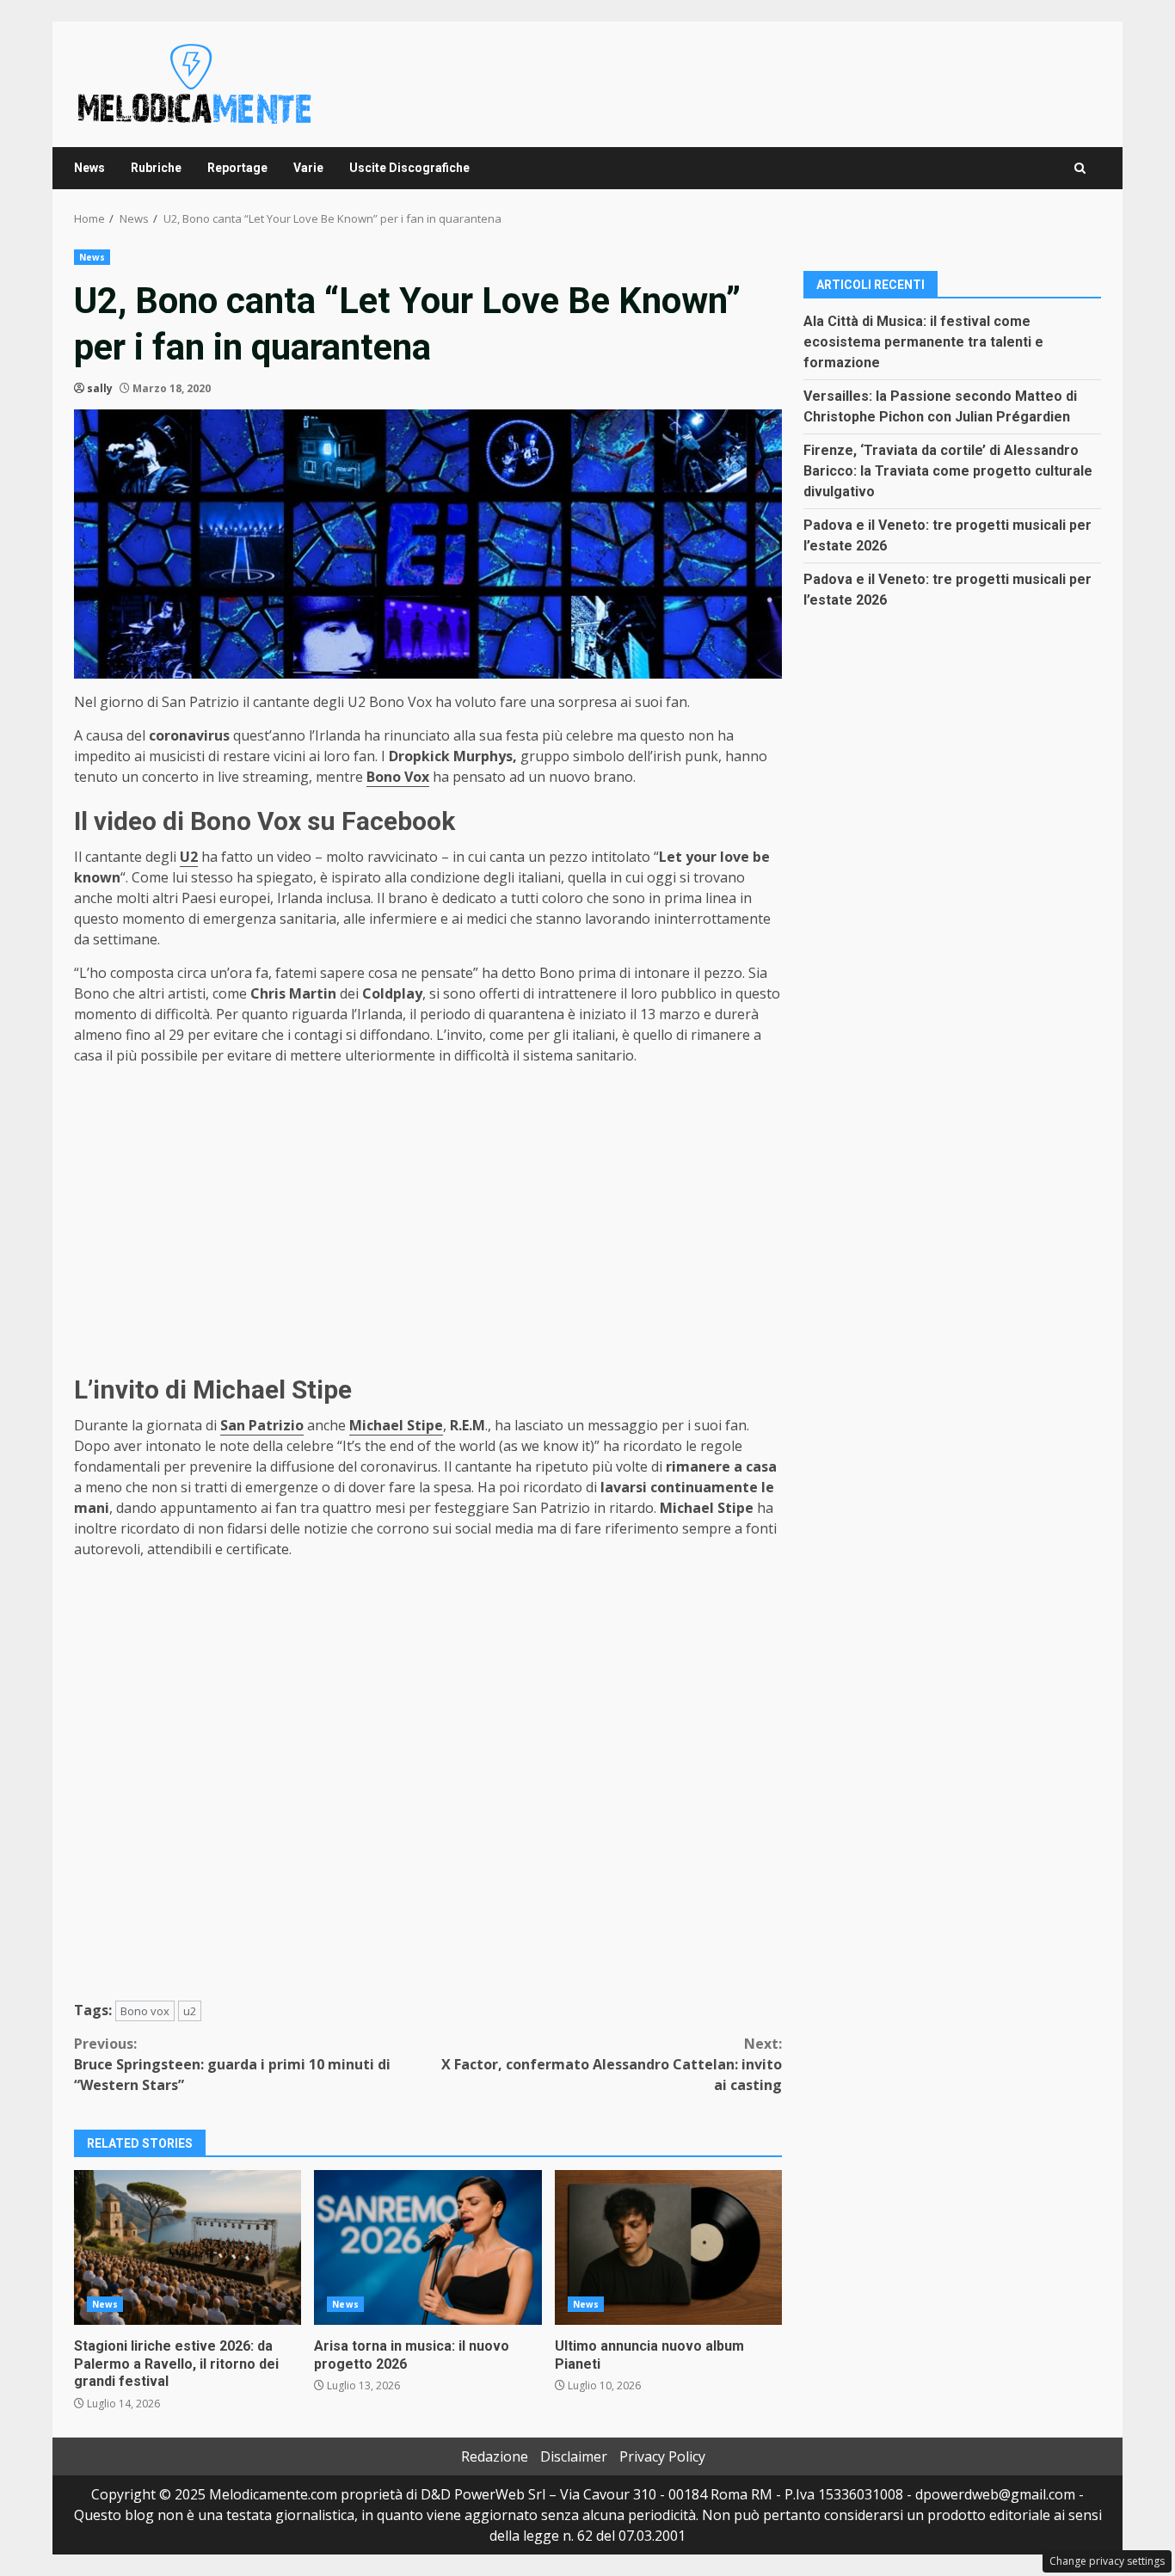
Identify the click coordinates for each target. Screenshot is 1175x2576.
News (89, 168)
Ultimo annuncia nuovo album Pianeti (668, 2247)
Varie (308, 168)
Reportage (237, 168)
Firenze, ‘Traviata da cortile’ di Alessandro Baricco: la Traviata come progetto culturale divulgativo (948, 470)
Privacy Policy (662, 2456)
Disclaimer (574, 2456)
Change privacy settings (1107, 2561)
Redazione (495, 2456)
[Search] (1080, 168)
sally (100, 388)
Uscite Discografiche (409, 168)
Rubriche (156, 168)
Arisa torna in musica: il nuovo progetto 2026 (428, 2247)
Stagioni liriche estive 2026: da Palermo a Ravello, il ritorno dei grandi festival (188, 2247)
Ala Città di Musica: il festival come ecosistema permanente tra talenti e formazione (923, 341)
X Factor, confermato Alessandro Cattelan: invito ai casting (612, 2064)
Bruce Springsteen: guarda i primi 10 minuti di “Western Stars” (232, 2064)
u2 (190, 2011)
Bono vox (145, 2011)
